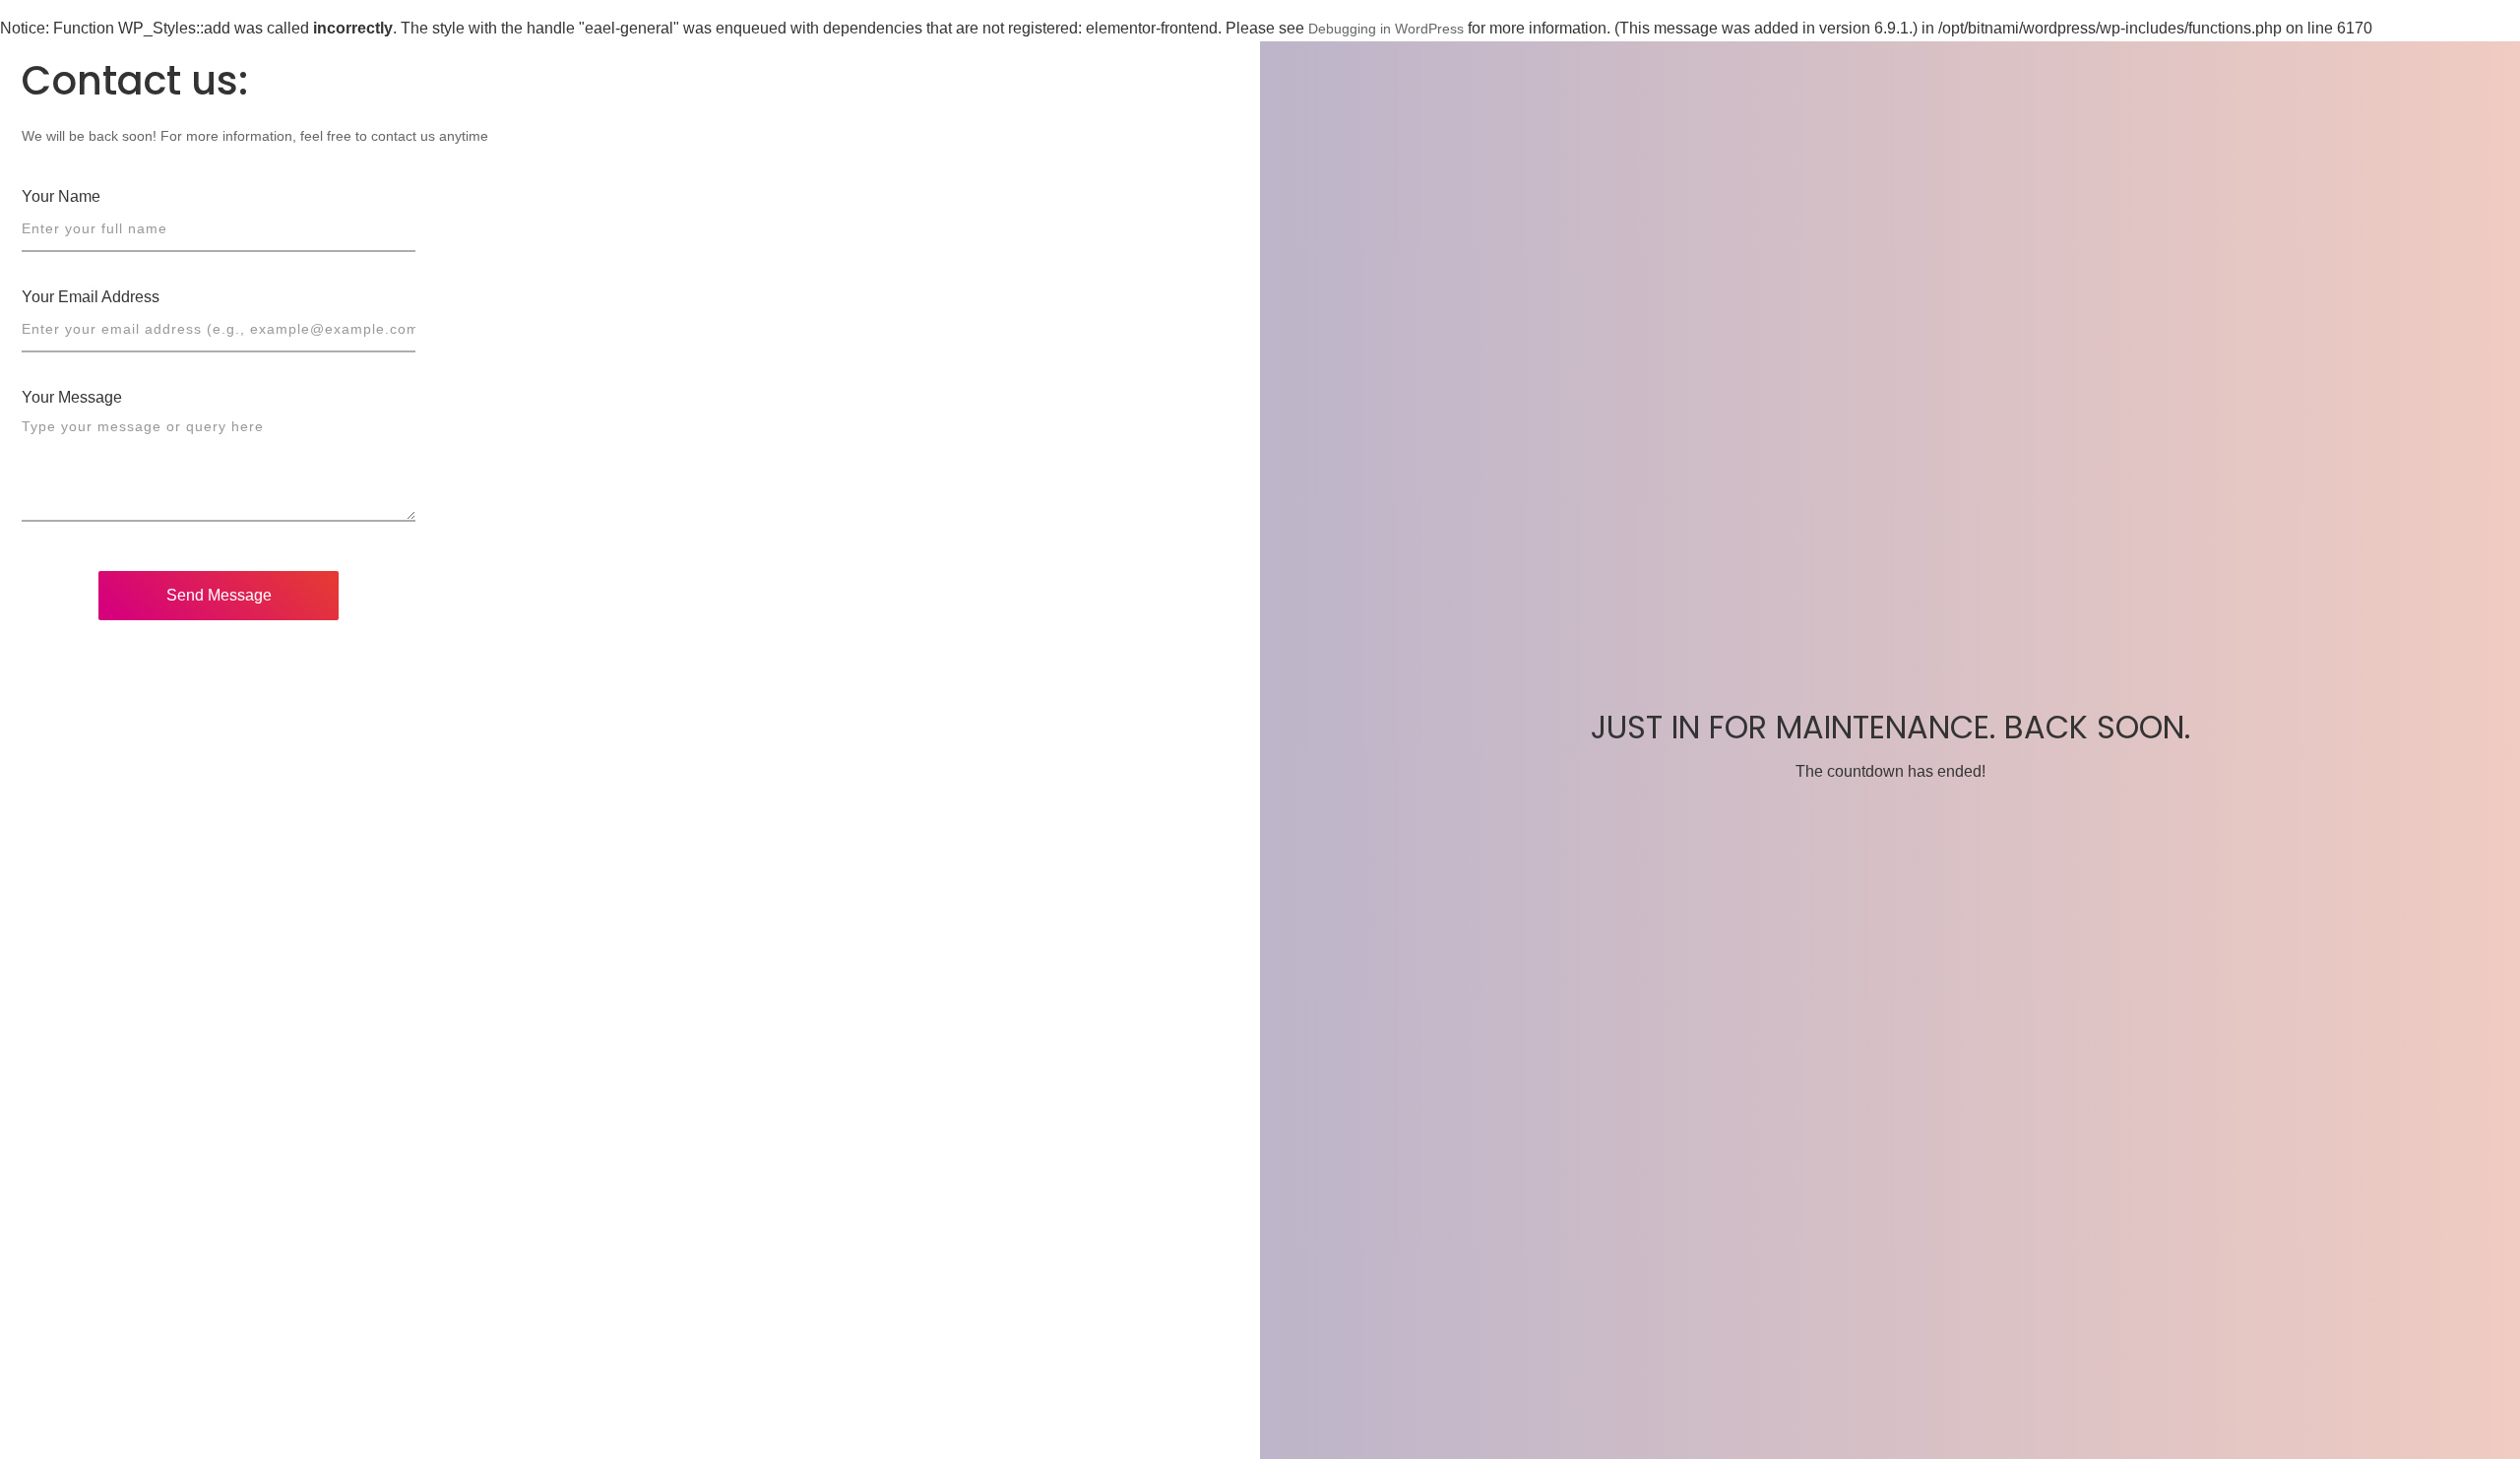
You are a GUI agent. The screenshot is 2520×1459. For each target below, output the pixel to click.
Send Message (219, 595)
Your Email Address (91, 297)
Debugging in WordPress (1386, 29)
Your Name (61, 196)
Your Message (72, 397)
